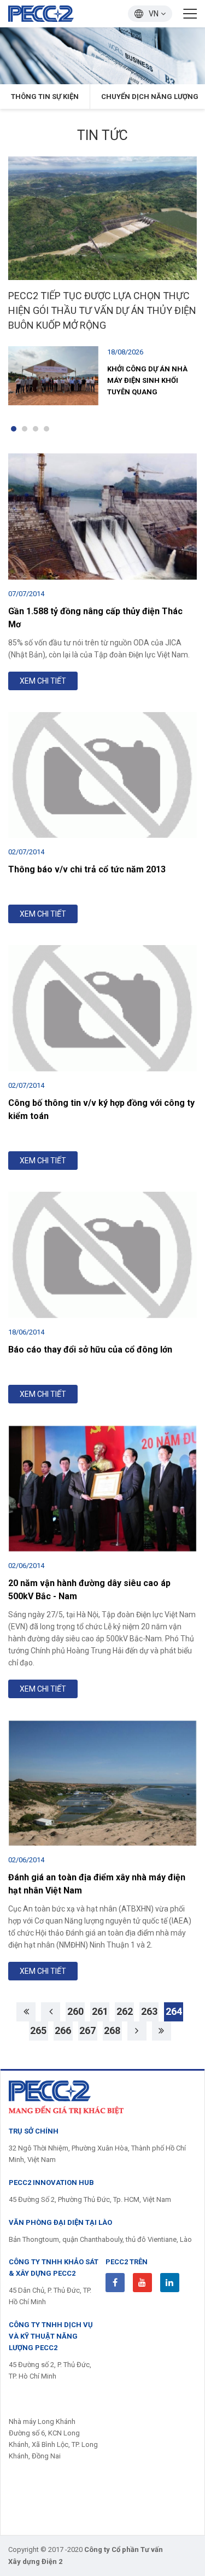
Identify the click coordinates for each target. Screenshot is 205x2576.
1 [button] (14, 429)
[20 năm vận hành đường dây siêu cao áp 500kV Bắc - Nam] (102, 1488)
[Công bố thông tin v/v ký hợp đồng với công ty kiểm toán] (102, 1008)
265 (38, 2030)
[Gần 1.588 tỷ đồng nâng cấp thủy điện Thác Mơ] (102, 516)
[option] (102, 56)
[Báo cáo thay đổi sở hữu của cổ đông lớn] (102, 1255)
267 (87, 2030)
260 (75, 2011)
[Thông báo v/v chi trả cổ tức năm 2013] (102, 775)
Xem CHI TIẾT (43, 681)
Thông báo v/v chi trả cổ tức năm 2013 (87, 869)
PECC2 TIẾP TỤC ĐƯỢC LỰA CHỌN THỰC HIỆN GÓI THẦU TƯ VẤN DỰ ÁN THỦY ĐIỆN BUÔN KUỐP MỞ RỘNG (102, 310)
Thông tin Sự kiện (45, 97)
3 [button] (36, 429)
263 (149, 2011)
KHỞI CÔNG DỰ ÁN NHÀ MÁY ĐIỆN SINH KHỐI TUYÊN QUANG (147, 380)
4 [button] (46, 429)
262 (125, 2011)
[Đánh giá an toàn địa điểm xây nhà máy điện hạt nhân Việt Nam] (102, 1783)
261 (100, 2011)
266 (63, 2030)
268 (112, 2030)
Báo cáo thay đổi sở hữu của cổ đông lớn (90, 1350)
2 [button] (25, 429)
